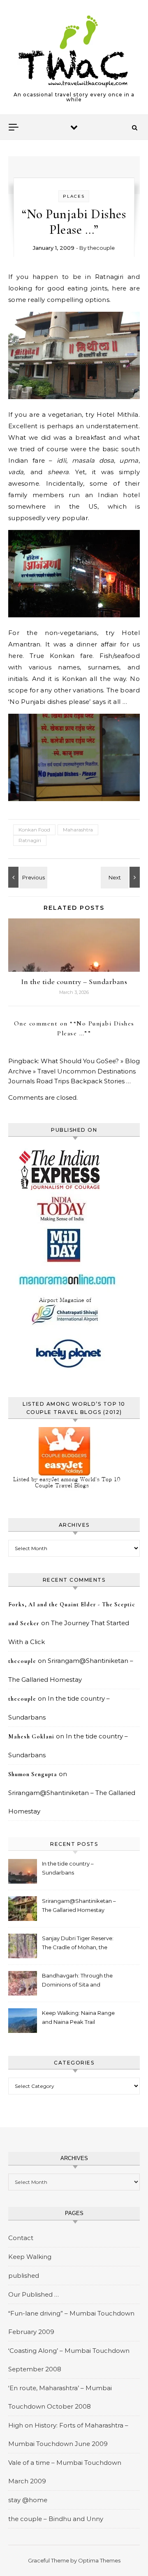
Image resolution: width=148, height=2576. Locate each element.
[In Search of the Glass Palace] (121, 877)
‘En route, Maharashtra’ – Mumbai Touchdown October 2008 (60, 2397)
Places (74, 196)
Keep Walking (30, 2257)
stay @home (28, 2500)
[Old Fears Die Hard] (27, 877)
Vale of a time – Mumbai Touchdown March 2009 (65, 2472)
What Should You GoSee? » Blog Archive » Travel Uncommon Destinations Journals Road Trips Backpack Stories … (74, 1071)
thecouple (101, 248)
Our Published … (34, 2294)
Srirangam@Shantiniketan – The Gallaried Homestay (79, 1905)
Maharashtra (78, 830)
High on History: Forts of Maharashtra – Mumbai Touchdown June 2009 (68, 2434)
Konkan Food (34, 830)
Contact (21, 2238)
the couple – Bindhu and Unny (56, 2519)
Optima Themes (99, 2560)
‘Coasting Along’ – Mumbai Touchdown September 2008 (69, 2360)
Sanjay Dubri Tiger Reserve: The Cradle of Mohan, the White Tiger (78, 1944)
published (24, 2276)
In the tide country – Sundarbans (74, 982)
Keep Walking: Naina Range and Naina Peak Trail (78, 2017)
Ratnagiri (30, 840)
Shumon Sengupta (33, 1774)
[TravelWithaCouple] (74, 51)
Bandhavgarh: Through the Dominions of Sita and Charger (77, 1981)
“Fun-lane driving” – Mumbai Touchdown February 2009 (71, 2323)
